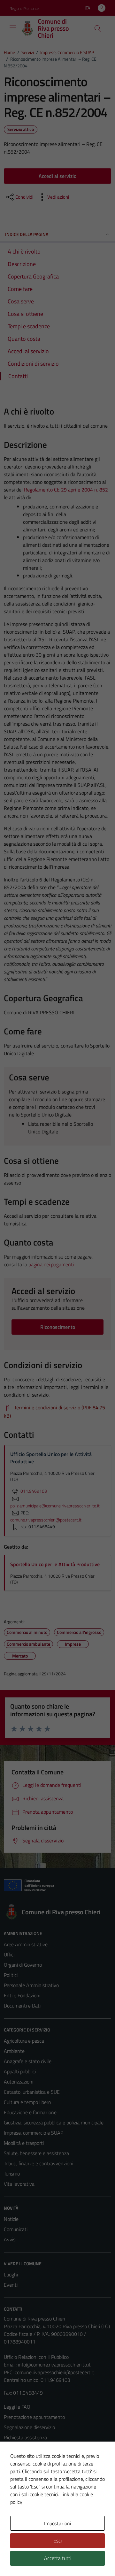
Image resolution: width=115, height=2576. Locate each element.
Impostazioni (57, 2523)
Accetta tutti (58, 2558)
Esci (57, 2541)
